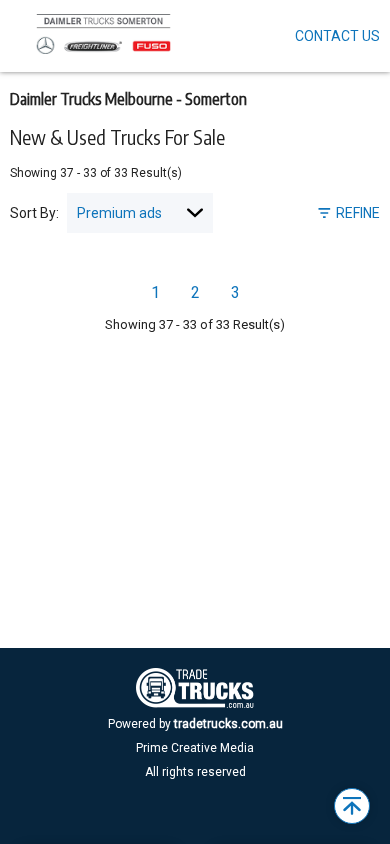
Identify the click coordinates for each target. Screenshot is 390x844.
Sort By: (34, 213)
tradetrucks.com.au (228, 724)
